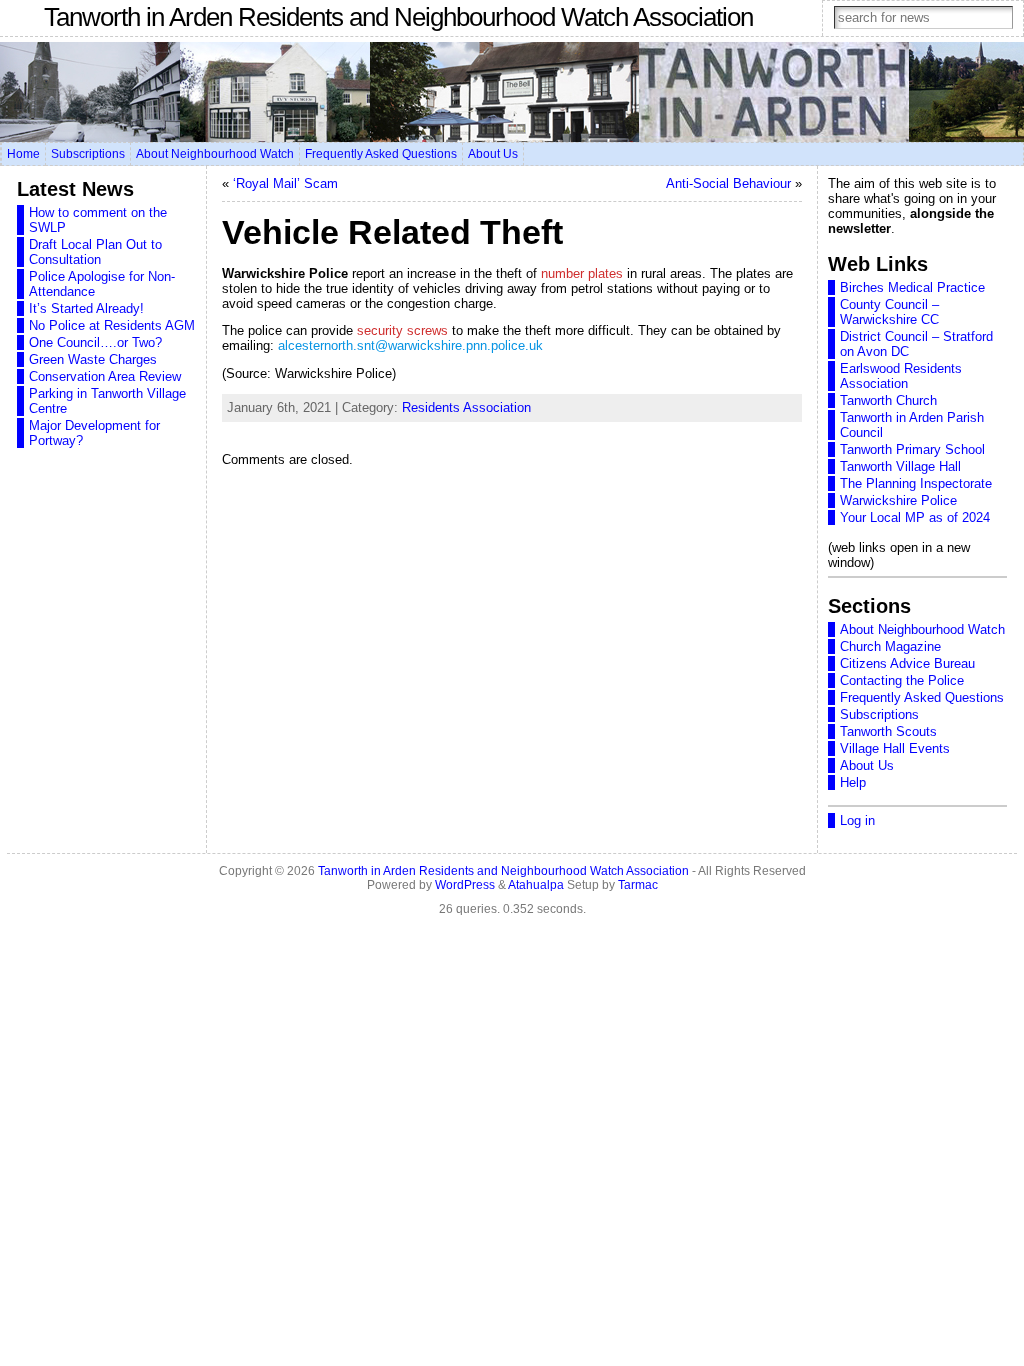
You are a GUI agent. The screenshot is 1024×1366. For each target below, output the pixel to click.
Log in (857, 820)
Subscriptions (879, 714)
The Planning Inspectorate (916, 483)
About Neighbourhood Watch (922, 629)
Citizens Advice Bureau (907, 663)
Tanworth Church (888, 400)
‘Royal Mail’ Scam (285, 183)
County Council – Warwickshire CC (889, 312)
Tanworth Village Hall (900, 466)
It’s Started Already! (86, 308)
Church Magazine (890, 646)
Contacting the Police (902, 680)
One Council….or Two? (95, 342)
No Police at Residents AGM (112, 325)
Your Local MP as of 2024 (915, 517)
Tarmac (638, 885)
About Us (867, 765)
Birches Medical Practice (912, 287)
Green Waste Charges (93, 359)
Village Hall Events (895, 748)
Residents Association (466, 407)
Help (853, 782)
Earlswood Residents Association (901, 376)
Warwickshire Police (898, 500)
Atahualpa (536, 885)
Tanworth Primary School (912, 449)
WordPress (465, 885)
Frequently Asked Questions (922, 697)
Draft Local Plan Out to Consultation (95, 252)
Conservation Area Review (105, 376)
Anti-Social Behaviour (728, 183)
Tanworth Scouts (888, 731)
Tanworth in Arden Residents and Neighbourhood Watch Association (398, 17)
